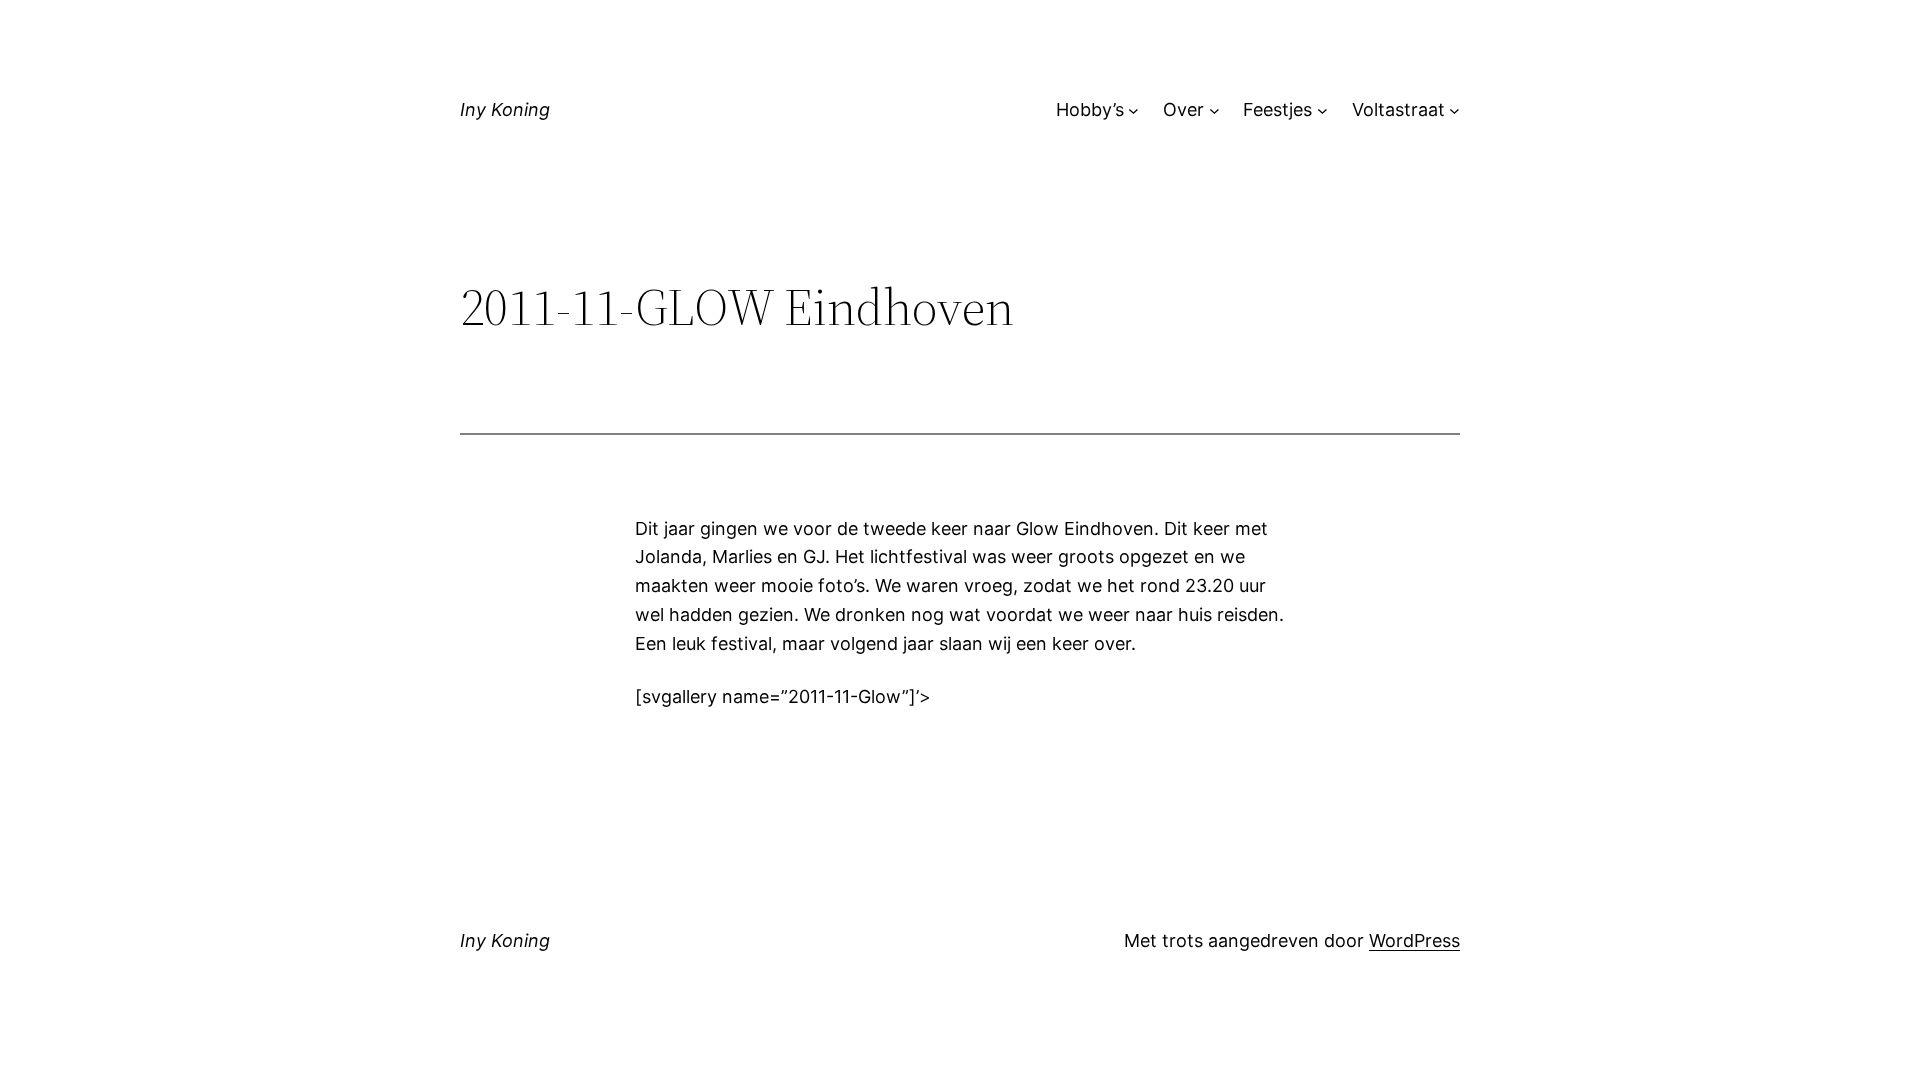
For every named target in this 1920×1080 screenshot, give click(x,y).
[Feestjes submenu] (1322, 110)
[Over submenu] (1214, 110)
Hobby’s (1090, 109)
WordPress (1414, 940)
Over (1183, 109)
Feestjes (1277, 109)
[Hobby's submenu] (1133, 110)
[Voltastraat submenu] (1454, 110)
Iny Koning (505, 109)
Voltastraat (1398, 109)
